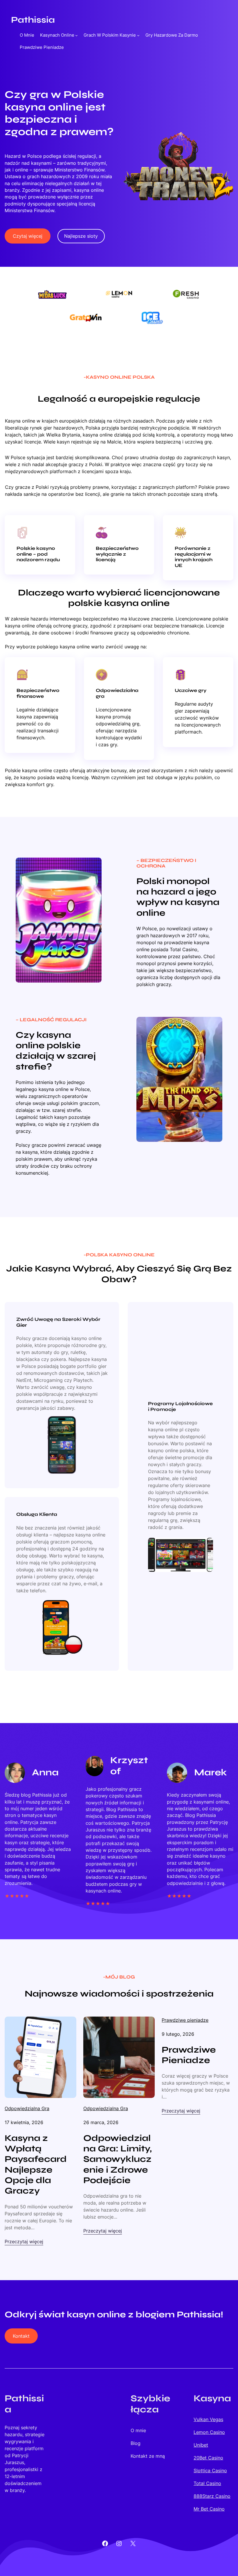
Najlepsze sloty (81, 236)
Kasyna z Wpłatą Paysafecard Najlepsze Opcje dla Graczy (36, 2164)
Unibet (201, 2445)
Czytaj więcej (28, 236)
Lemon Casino (209, 2432)
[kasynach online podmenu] (76, 35)
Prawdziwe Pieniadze (189, 2055)
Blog (136, 2443)
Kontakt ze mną (148, 2456)
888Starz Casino (212, 2496)
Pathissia (33, 20)
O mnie (27, 35)
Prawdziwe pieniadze (185, 2020)
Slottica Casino (210, 2471)
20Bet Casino (208, 2458)
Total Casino (207, 2483)
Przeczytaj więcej (24, 2242)
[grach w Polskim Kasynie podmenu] (138, 35)
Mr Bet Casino (209, 2509)
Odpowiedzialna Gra (27, 2108)
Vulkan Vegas (208, 2419)
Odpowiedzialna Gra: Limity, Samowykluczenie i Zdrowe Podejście (118, 2159)
